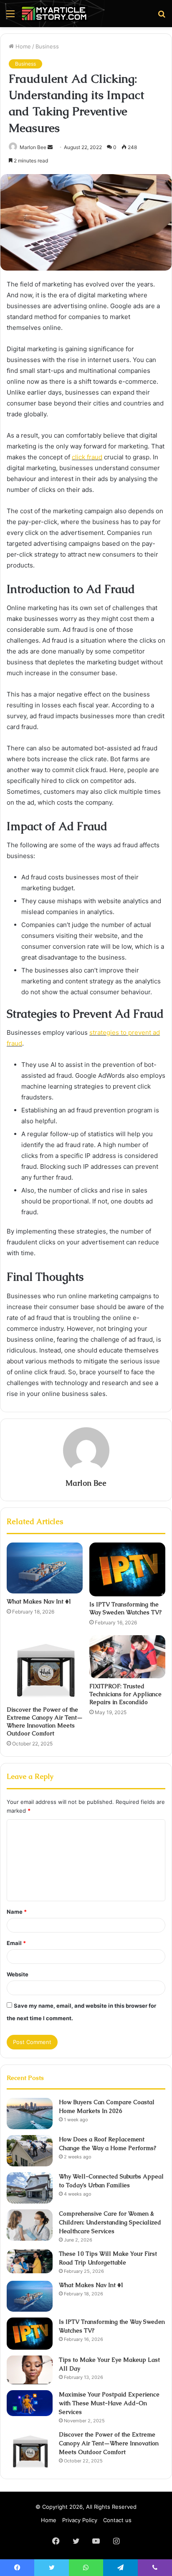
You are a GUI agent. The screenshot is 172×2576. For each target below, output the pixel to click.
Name (17, 1912)
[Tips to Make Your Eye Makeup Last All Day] (30, 2370)
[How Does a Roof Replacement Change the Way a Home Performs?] (30, 2151)
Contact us (117, 2520)
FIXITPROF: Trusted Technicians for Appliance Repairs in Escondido (125, 1694)
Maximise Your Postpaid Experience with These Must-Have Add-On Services (109, 2403)
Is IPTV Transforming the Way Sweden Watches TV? (125, 1608)
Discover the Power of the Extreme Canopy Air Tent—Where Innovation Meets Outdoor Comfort (45, 1721)
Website (18, 1974)
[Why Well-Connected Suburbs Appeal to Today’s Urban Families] (30, 2188)
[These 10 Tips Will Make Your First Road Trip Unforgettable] (30, 2262)
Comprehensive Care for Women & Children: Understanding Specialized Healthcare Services (110, 2222)
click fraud (87, 457)
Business (47, 46)
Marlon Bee (86, 1483)
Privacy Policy (80, 2520)
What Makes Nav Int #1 (39, 1601)
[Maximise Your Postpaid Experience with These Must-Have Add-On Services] (30, 2403)
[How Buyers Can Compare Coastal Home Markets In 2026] (30, 2114)
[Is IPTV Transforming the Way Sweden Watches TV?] (127, 1569)
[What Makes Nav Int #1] (45, 1568)
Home (22, 46)
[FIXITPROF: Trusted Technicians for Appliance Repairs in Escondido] (127, 1657)
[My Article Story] (54, 14)
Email (16, 1943)
